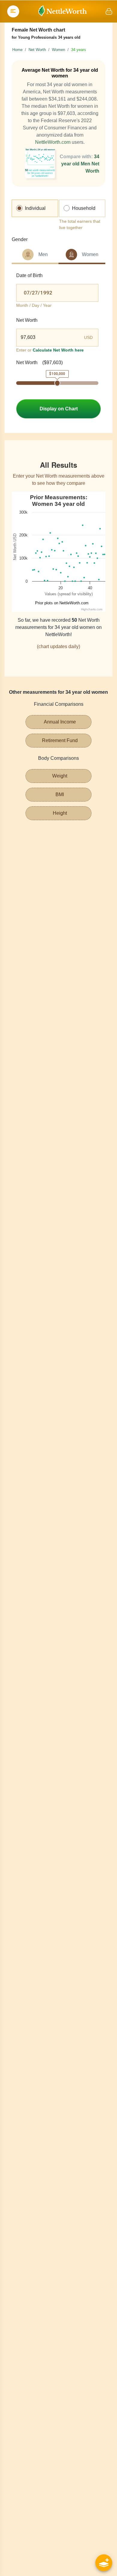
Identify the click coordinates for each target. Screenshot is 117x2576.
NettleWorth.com (53, 142)
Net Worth (37, 50)
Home (17, 50)
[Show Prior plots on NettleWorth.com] (60, 603)
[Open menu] (13, 11)
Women (58, 50)
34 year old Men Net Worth (80, 164)
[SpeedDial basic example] (104, 2563)
